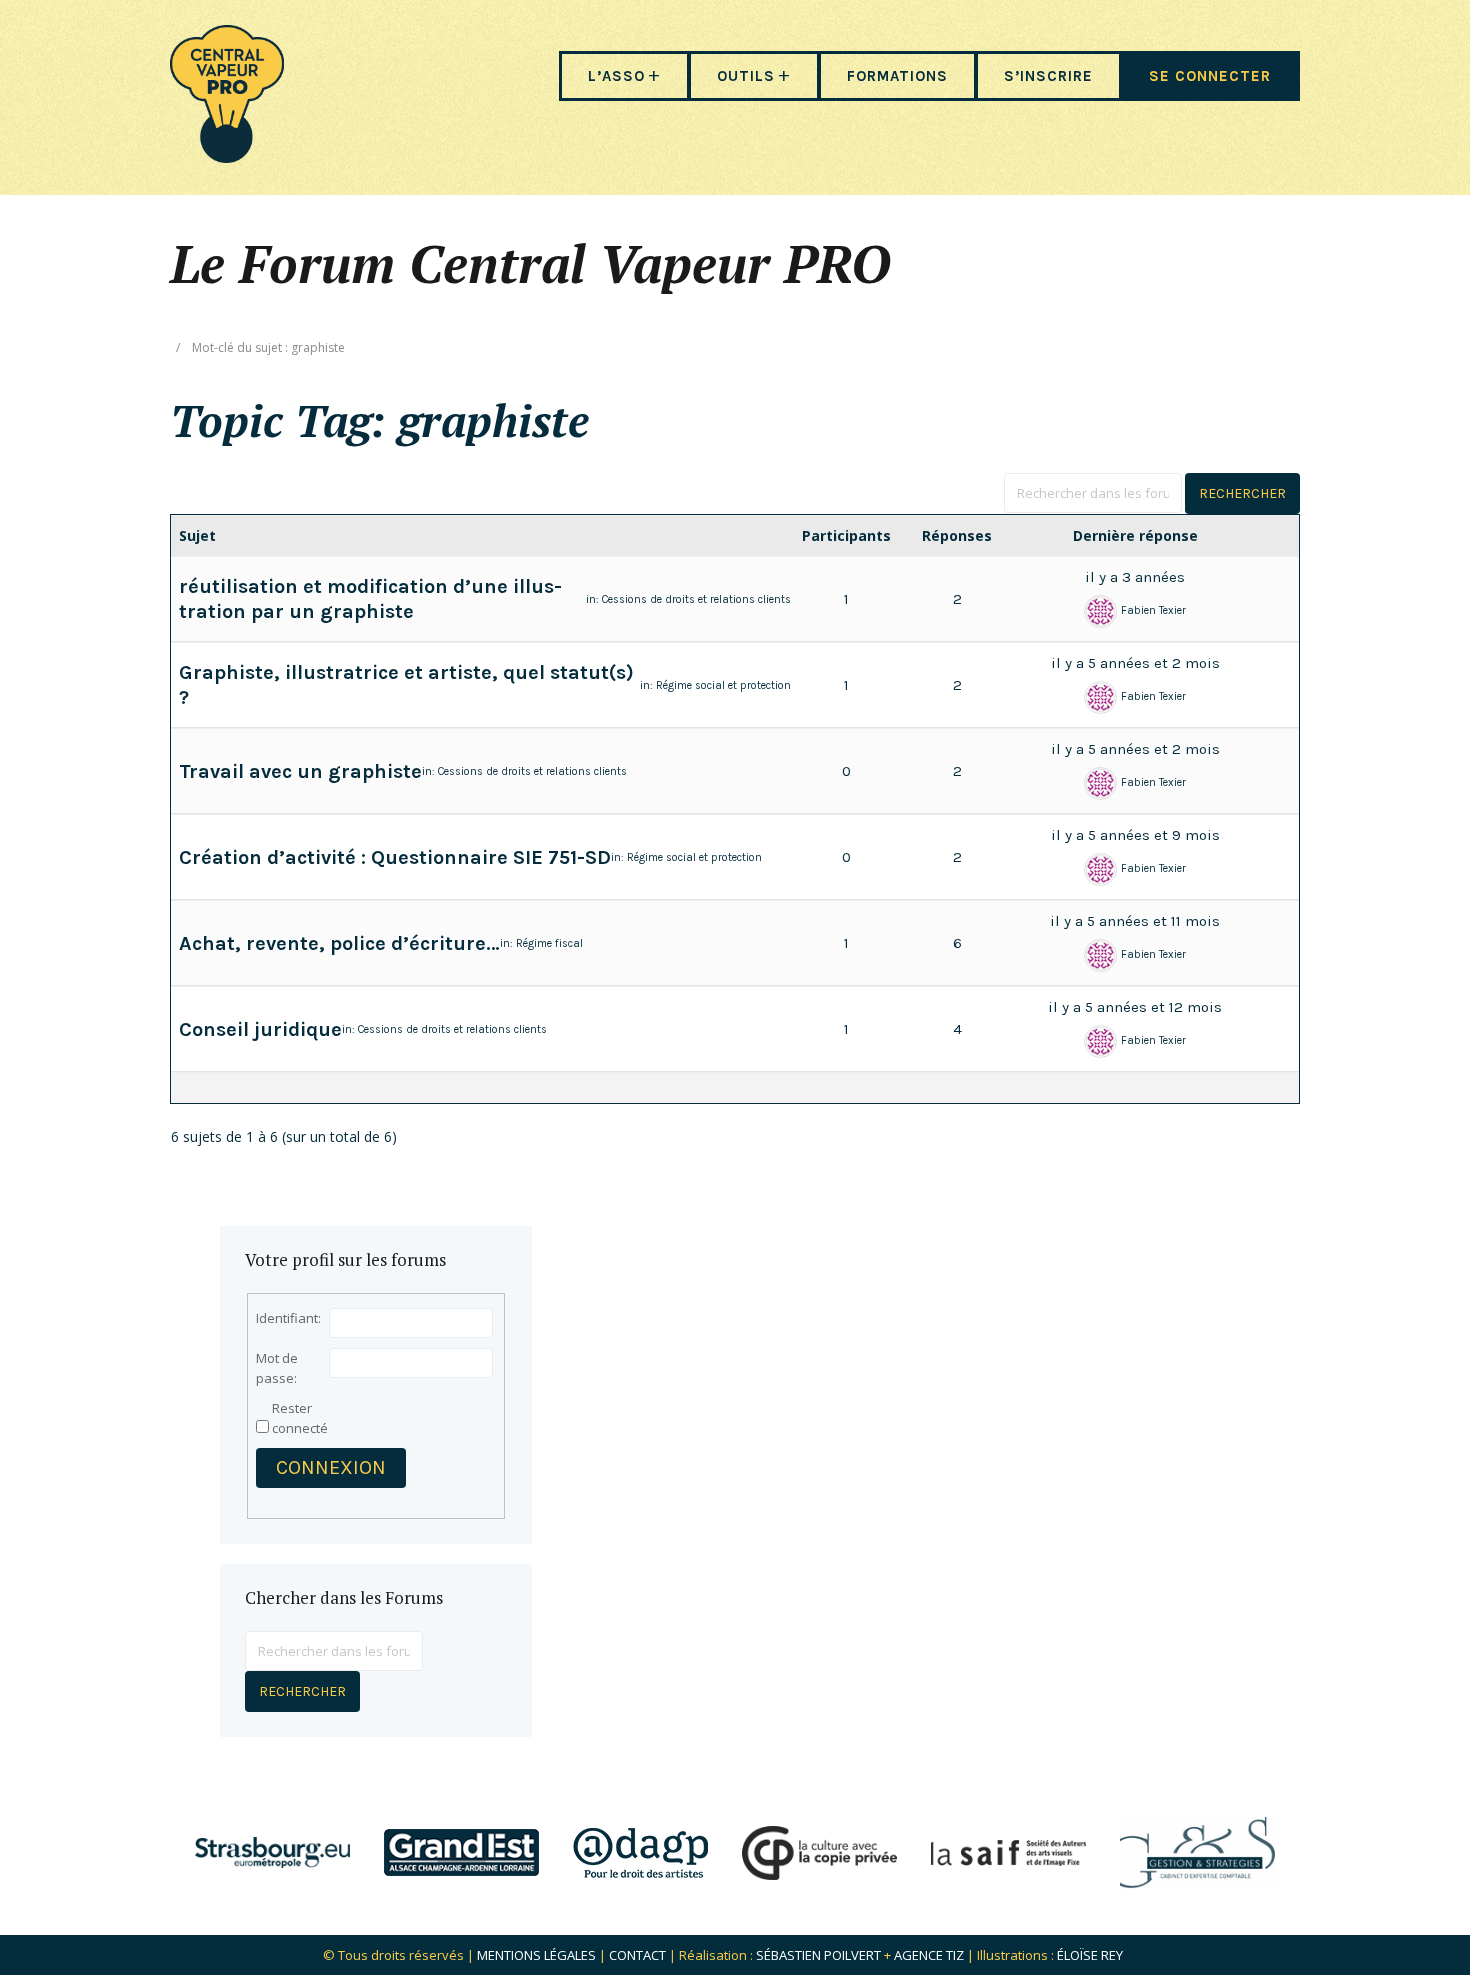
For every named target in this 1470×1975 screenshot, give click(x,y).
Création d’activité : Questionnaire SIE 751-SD (395, 857)
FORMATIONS (897, 76)
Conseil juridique (260, 1029)
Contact (637, 1955)
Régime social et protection (723, 685)
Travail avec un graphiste (300, 771)
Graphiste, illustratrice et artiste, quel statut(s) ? (406, 685)
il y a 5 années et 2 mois (1135, 663)
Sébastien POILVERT (818, 1955)
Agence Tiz (929, 1955)
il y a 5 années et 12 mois (1135, 1007)
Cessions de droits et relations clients (696, 599)
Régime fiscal (549, 943)
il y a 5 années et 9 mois (1135, 835)
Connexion (331, 1467)
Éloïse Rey (1090, 1955)
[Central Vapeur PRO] (227, 156)
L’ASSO (616, 76)
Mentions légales (536, 1955)
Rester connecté (300, 1418)
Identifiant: (288, 1318)
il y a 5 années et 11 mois (1135, 921)
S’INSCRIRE (1048, 76)
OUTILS (746, 76)
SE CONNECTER (1210, 76)
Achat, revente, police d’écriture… (339, 943)
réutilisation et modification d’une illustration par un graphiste (370, 599)
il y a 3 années (1135, 577)
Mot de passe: (277, 1368)
